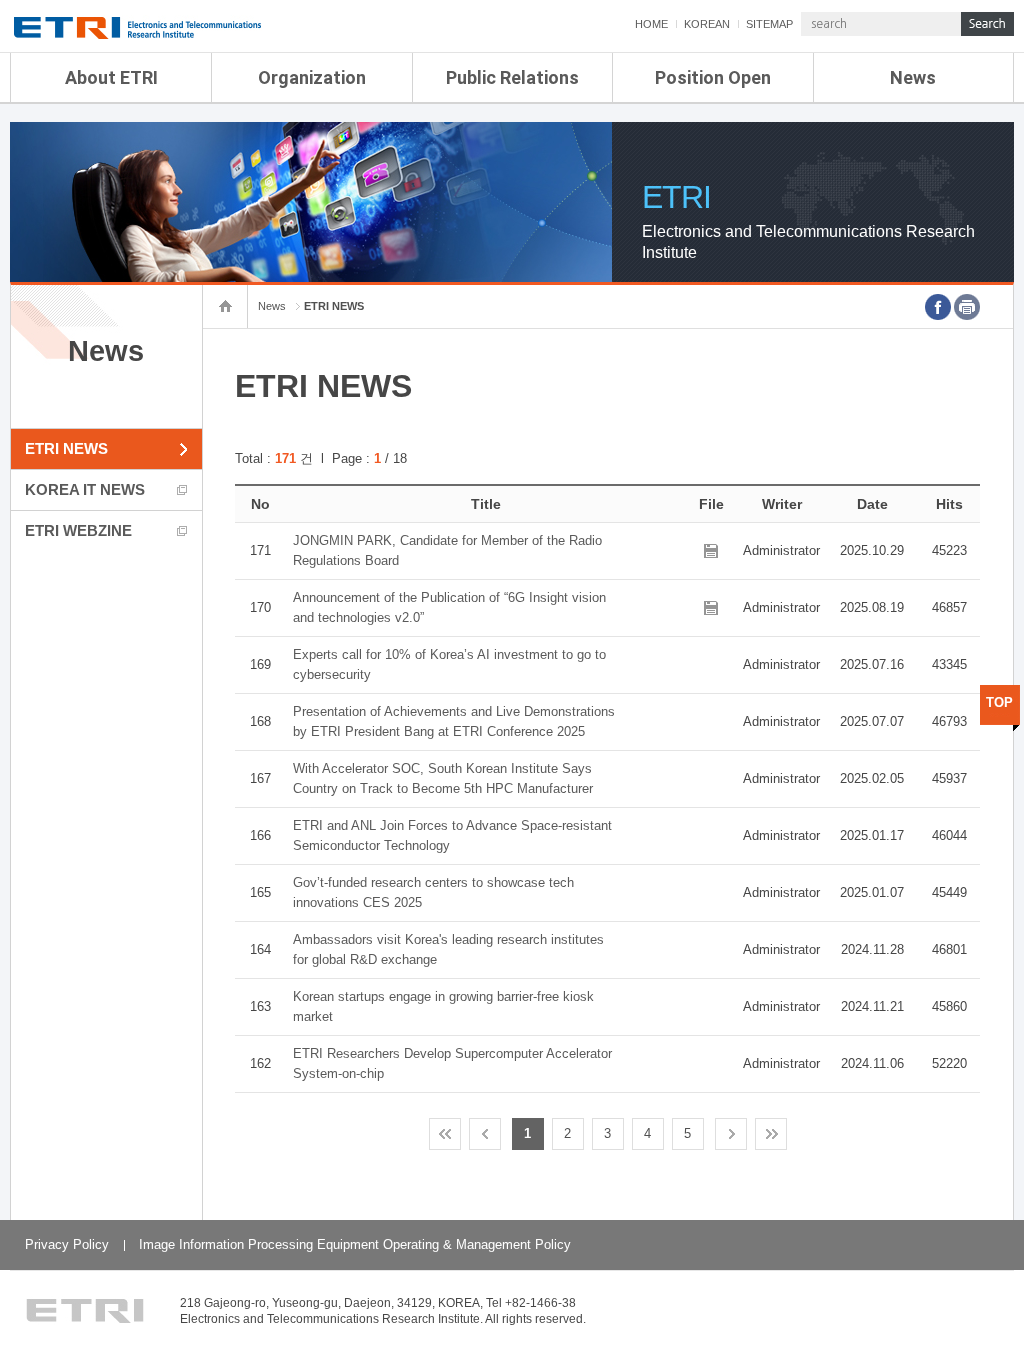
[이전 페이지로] (485, 1134)
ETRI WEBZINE (78, 530)
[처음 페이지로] (445, 1134)
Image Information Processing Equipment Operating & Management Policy (355, 1244)
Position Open (713, 77)
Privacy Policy (67, 1244)
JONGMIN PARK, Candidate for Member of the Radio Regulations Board (447, 550)
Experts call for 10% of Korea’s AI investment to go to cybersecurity (449, 664)
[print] (967, 307)
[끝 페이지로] (771, 1134)
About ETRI (111, 77)
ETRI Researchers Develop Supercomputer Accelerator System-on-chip (452, 1063)
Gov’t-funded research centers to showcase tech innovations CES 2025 (433, 892)
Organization (312, 77)
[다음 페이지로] (731, 1134)
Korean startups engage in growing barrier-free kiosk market (443, 1006)
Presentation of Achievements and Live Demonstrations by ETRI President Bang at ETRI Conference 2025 (454, 721)
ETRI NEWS (66, 448)
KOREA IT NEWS (85, 489)
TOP (999, 702)
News (913, 77)
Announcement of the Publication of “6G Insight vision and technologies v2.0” (449, 607)
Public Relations (512, 77)
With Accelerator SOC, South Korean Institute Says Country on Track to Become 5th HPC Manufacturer (443, 778)
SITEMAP (769, 24)
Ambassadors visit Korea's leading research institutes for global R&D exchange (448, 949)
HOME (651, 24)
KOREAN (707, 24)
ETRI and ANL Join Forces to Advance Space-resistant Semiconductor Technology (452, 835)
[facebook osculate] (938, 307)
